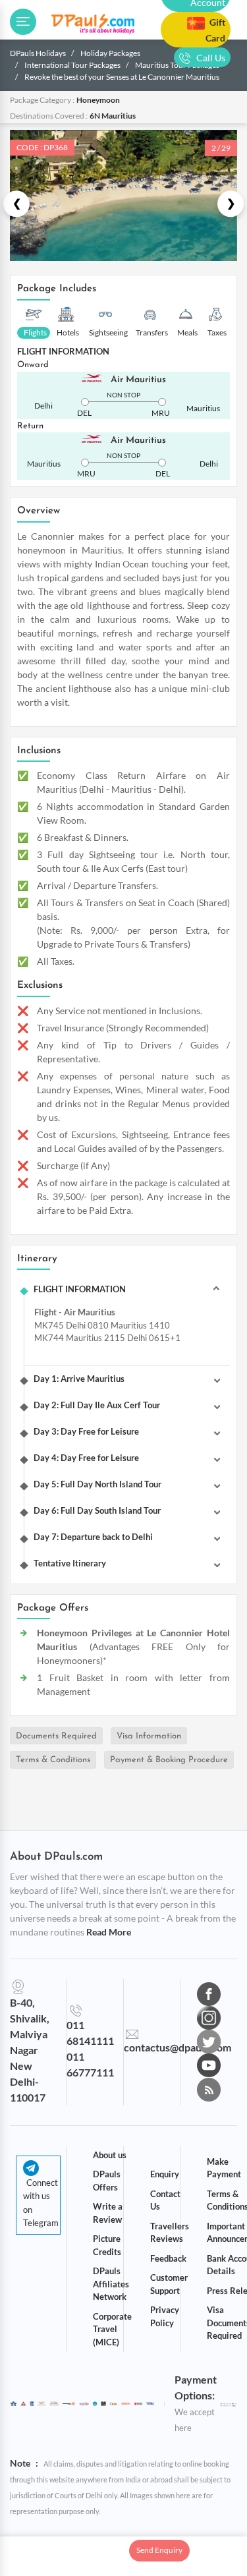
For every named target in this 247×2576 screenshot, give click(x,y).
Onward (33, 365)
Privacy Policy (165, 2316)
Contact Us (165, 2200)
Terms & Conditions (53, 1760)
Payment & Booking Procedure (169, 1760)
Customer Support (169, 2284)
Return (30, 426)
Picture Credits (107, 2245)
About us (110, 2155)
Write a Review (108, 2213)
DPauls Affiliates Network (111, 2284)
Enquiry (165, 2174)
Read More (109, 1932)
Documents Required (56, 1735)
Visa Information (149, 1735)
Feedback (168, 2258)
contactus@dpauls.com (178, 2047)
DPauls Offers (107, 2181)
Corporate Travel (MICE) (112, 2329)
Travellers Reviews (170, 2233)
